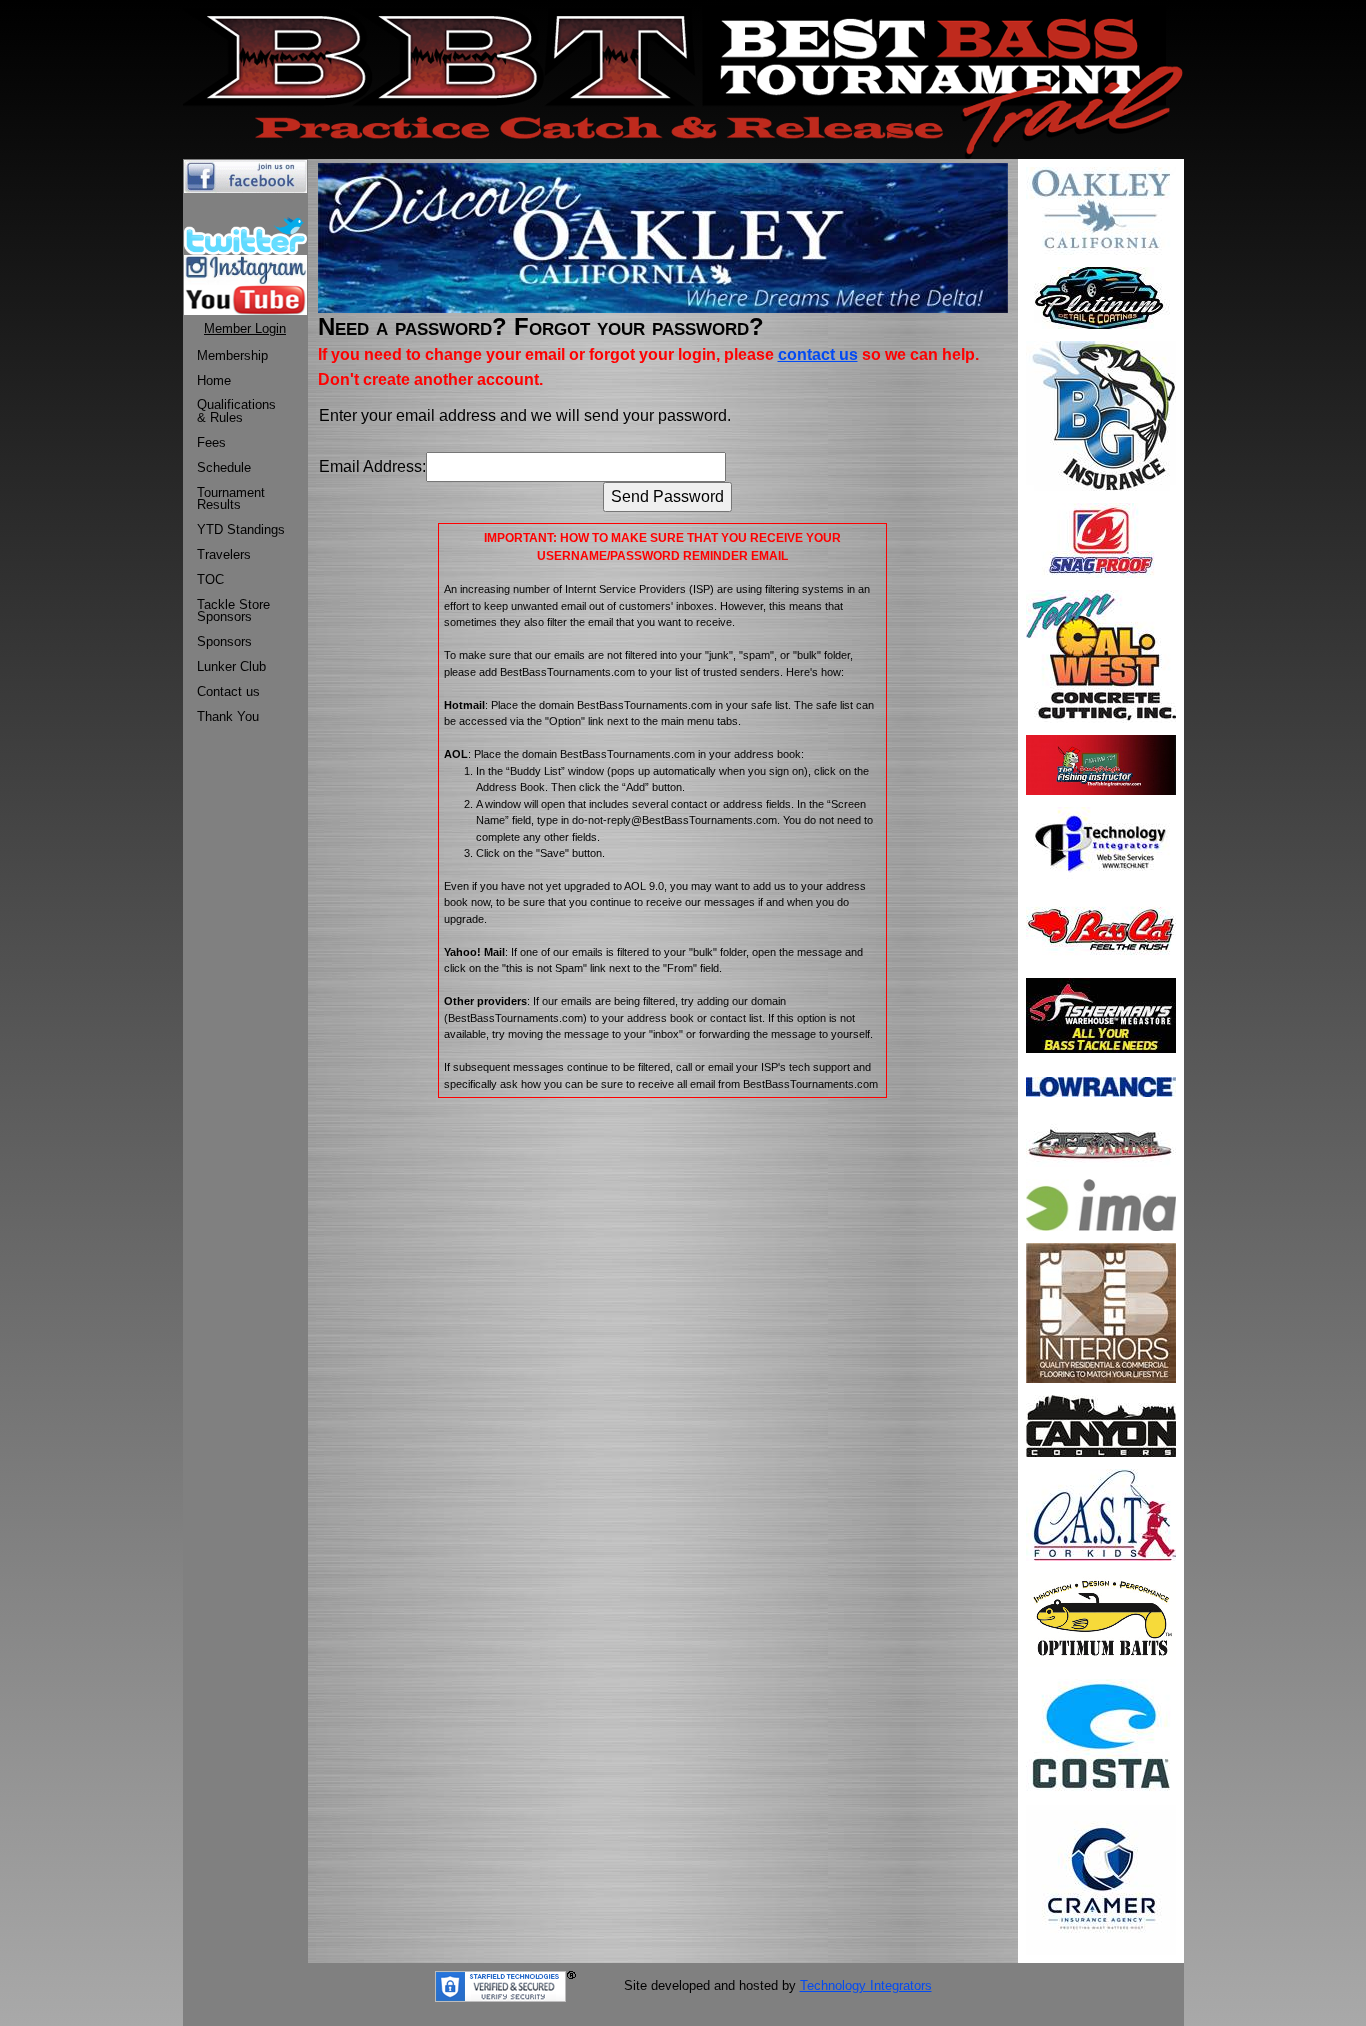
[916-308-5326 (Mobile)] (1101, 1878)
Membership (232, 355)
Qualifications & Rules (236, 411)
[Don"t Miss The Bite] (1101, 1734)
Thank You (228, 716)
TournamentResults (231, 499)
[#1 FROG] (1101, 539)
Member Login (245, 328)
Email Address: (372, 466)
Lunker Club (231, 666)
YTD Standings (241, 529)
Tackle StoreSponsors (233, 611)
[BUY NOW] (1101, 1014)
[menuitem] (241, 356)
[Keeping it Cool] (1101, 1424)
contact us (818, 354)
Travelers (224, 554)
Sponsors (224, 641)
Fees (211, 442)
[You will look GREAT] (1101, 296)
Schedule (224, 467)
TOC (210, 579)
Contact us (228, 691)
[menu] (241, 537)
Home (214, 380)
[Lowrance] (1101, 1085)
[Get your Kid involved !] (1101, 1513)
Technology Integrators (866, 1985)
